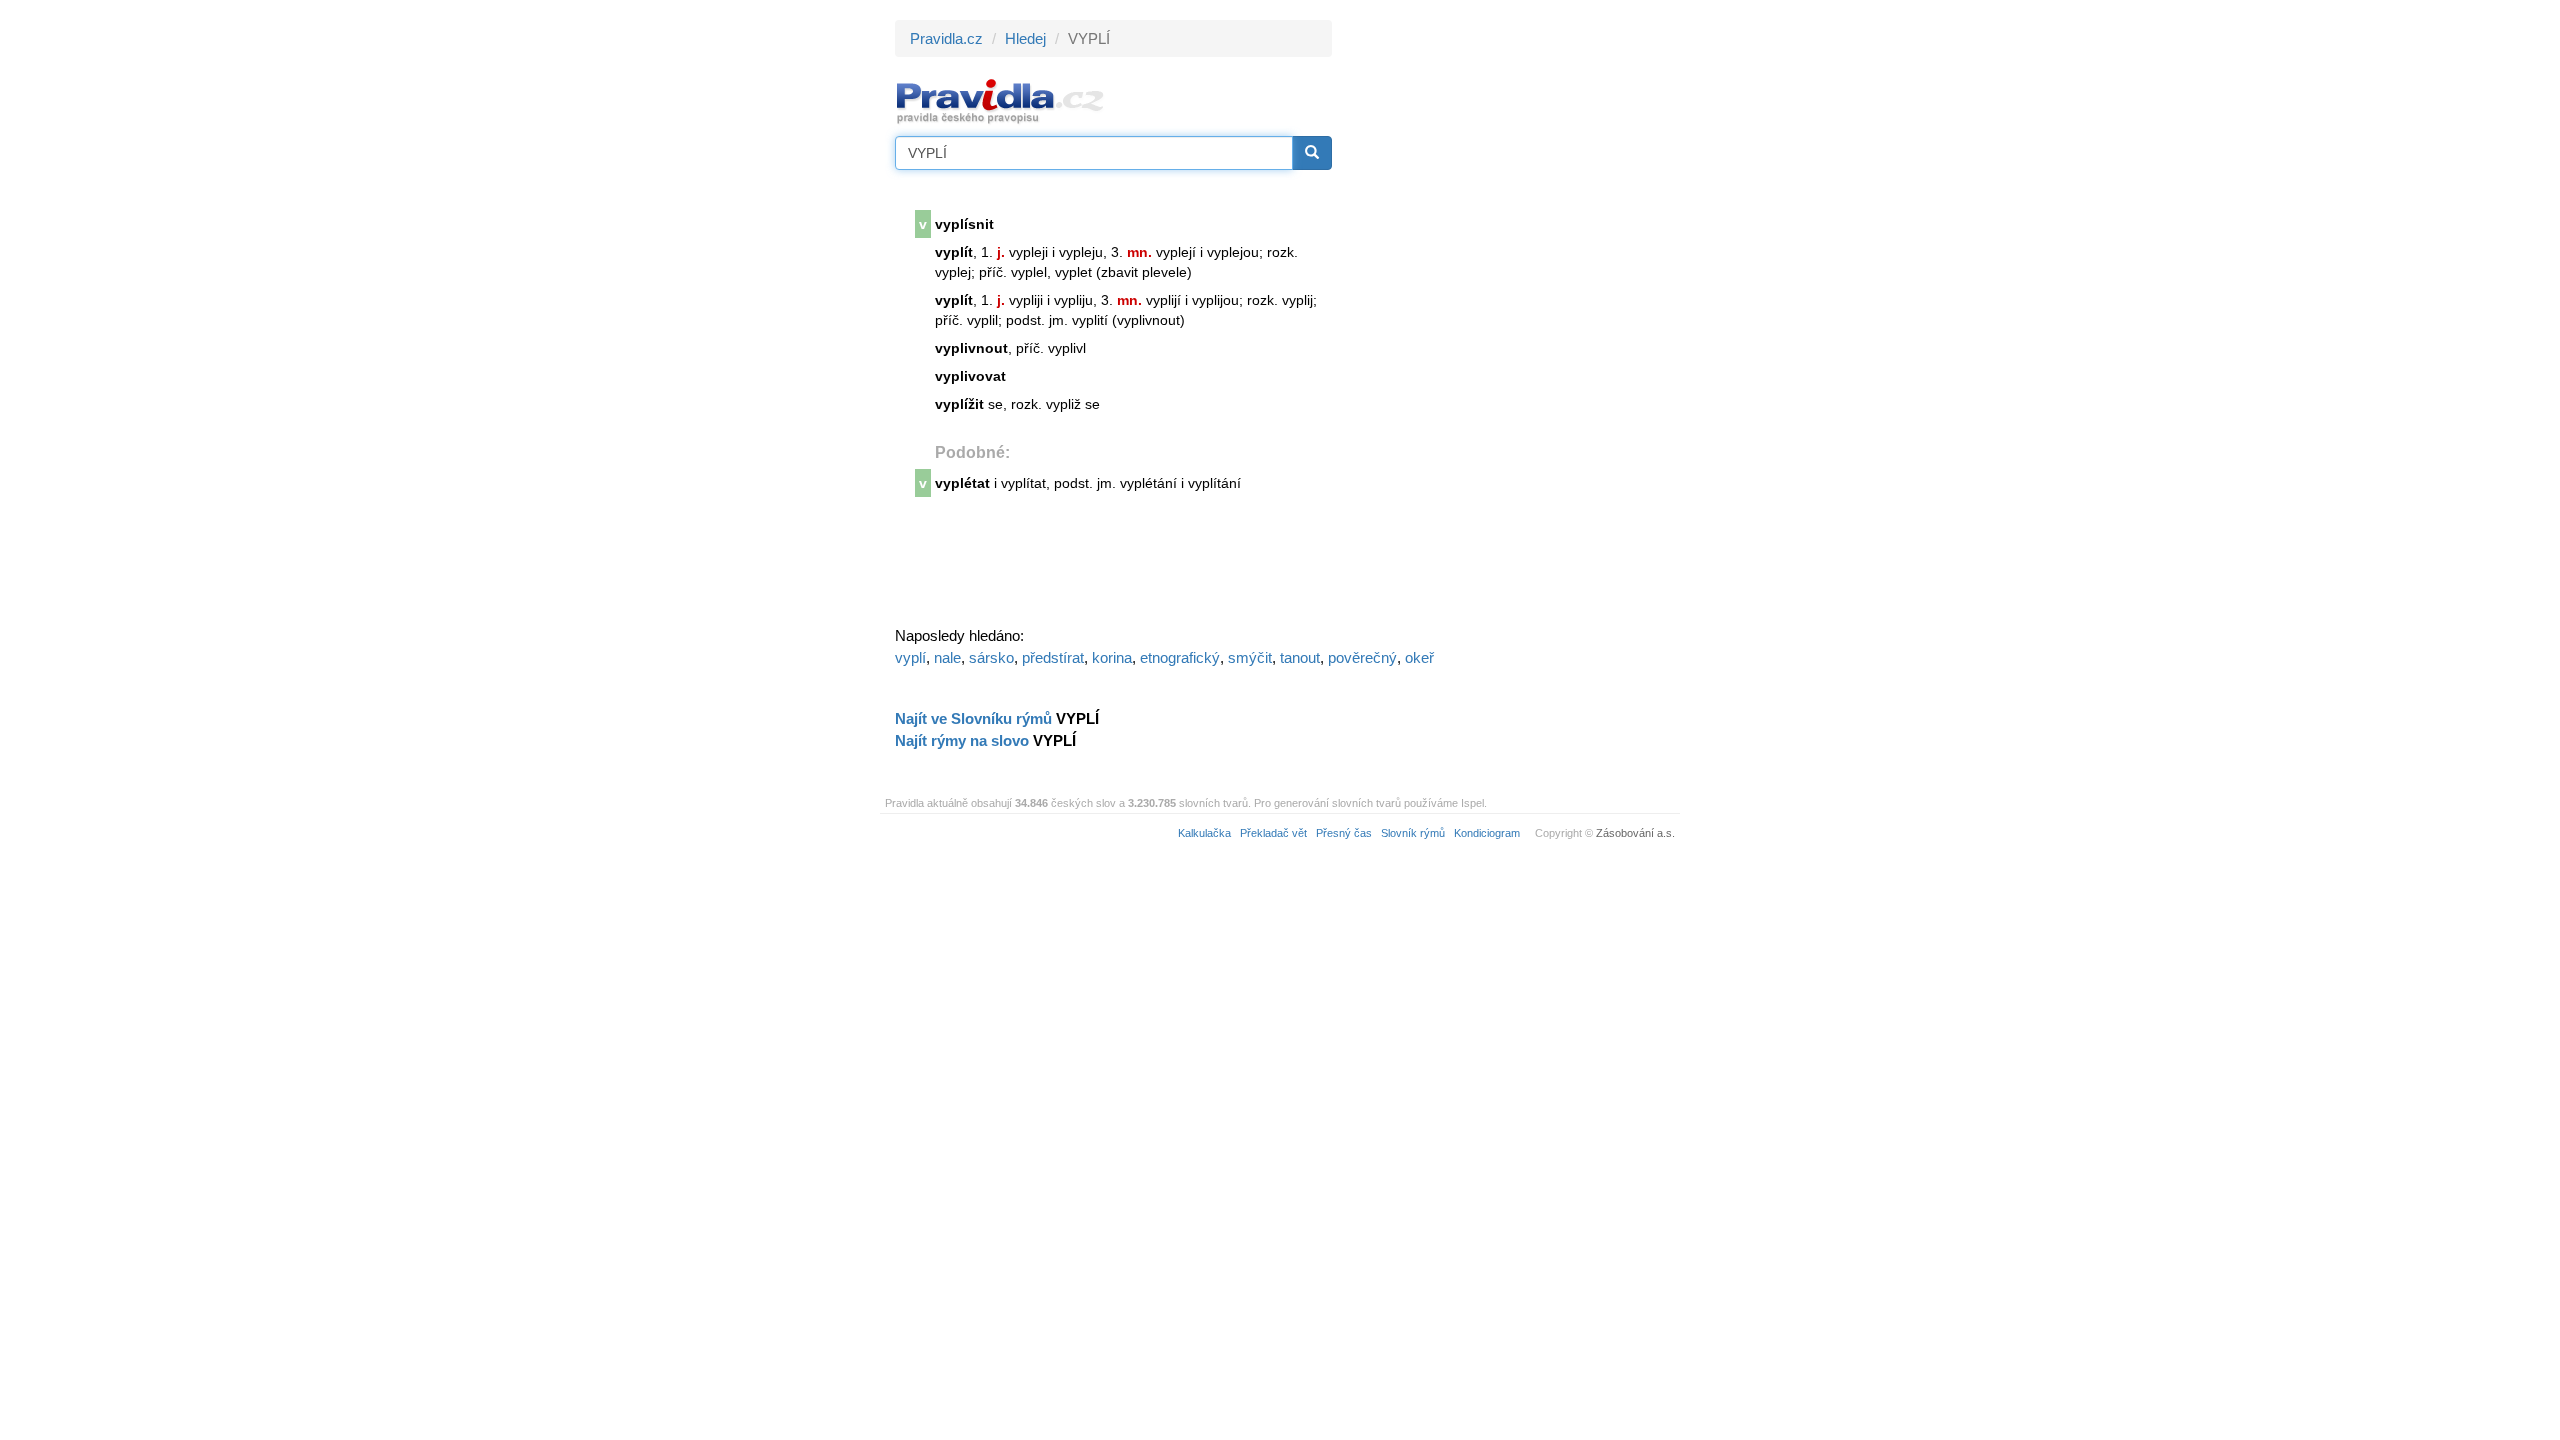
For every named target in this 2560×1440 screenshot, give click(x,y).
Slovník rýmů (1413, 833)
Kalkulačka (1204, 833)
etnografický (1180, 657)
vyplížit (959, 404)
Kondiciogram (1487, 833)
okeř (1419, 657)
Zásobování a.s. (1635, 833)
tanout (1300, 657)
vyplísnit (964, 224)
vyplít (954, 252)
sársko (991, 657)
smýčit (1250, 657)
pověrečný (1362, 657)
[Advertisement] (1512, 320)
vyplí (910, 657)
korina (1112, 657)
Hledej (1025, 38)
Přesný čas (1344, 833)
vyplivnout (971, 348)
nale (947, 657)
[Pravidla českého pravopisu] (1000, 100)
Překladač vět (1273, 833)
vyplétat (962, 483)
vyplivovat (970, 376)
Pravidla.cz (946, 38)
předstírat (1053, 657)
